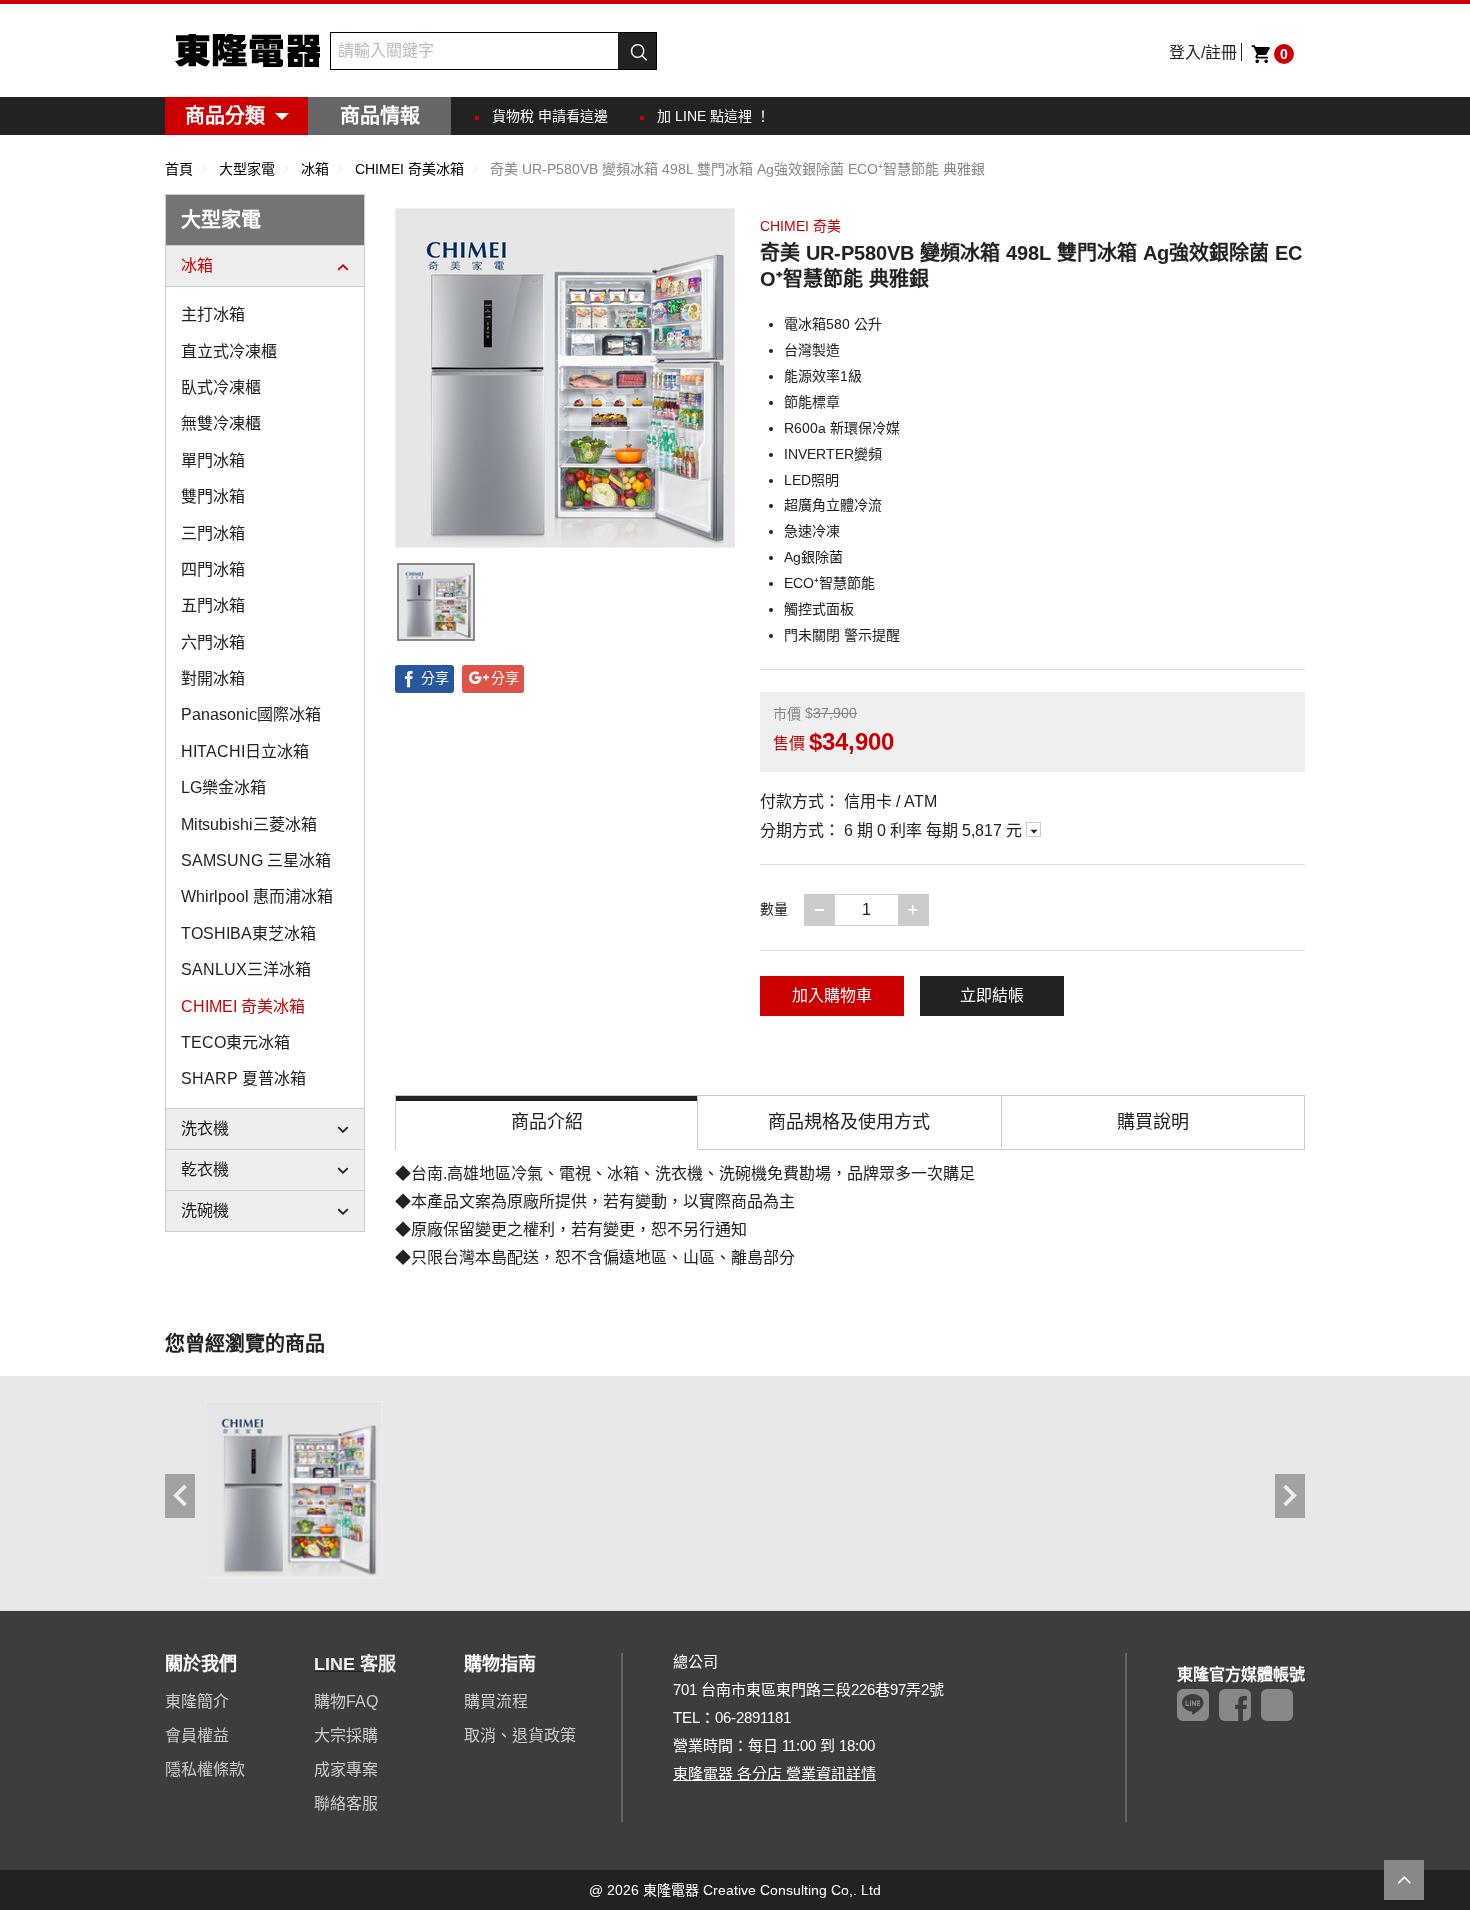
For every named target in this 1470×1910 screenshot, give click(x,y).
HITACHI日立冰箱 (245, 751)
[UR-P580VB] (436, 602)
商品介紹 (547, 1122)
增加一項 (927, 908)
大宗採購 (346, 1735)
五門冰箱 (213, 605)
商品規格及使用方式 (849, 1122)
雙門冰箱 (213, 496)
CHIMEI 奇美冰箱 (243, 1006)
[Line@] (1193, 1705)
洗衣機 (205, 1128)
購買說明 (1153, 1122)
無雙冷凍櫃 (221, 423)
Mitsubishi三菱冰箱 (249, 824)
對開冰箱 (213, 678)
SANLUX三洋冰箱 (246, 969)
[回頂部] (1404, 1880)
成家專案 (346, 1769)
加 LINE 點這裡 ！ (713, 116)
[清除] (607, 51)
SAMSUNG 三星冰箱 (256, 860)
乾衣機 (205, 1169)
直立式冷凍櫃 (229, 351)
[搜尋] (637, 51)
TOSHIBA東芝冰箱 (248, 933)
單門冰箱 (213, 460)
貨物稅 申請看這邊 (550, 116)
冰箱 (197, 265)
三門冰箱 (213, 533)
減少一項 (834, 908)
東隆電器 (247, 50)
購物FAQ (346, 1701)
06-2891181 (753, 1717)
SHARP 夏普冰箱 (243, 1078)
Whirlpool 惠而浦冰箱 (257, 896)
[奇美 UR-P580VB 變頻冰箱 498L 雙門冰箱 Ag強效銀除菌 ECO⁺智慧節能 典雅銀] (293, 1489)
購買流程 (496, 1701)
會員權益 (197, 1735)
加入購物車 (832, 995)
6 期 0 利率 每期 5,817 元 (935, 830)
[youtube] (1277, 1705)
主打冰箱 (213, 314)
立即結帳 (992, 995)
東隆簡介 (197, 1701)
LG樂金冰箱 (223, 787)
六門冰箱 (213, 642)
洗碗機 (205, 1210)
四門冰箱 (213, 569)
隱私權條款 (205, 1769)
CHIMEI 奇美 (800, 226)
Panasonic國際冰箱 (251, 714)
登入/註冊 (1203, 52)
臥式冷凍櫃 (221, 387)
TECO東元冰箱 (235, 1042)
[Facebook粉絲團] (1235, 1705)
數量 (774, 909)
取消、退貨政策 (520, 1735)
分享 (435, 678)
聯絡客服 (346, 1803)
